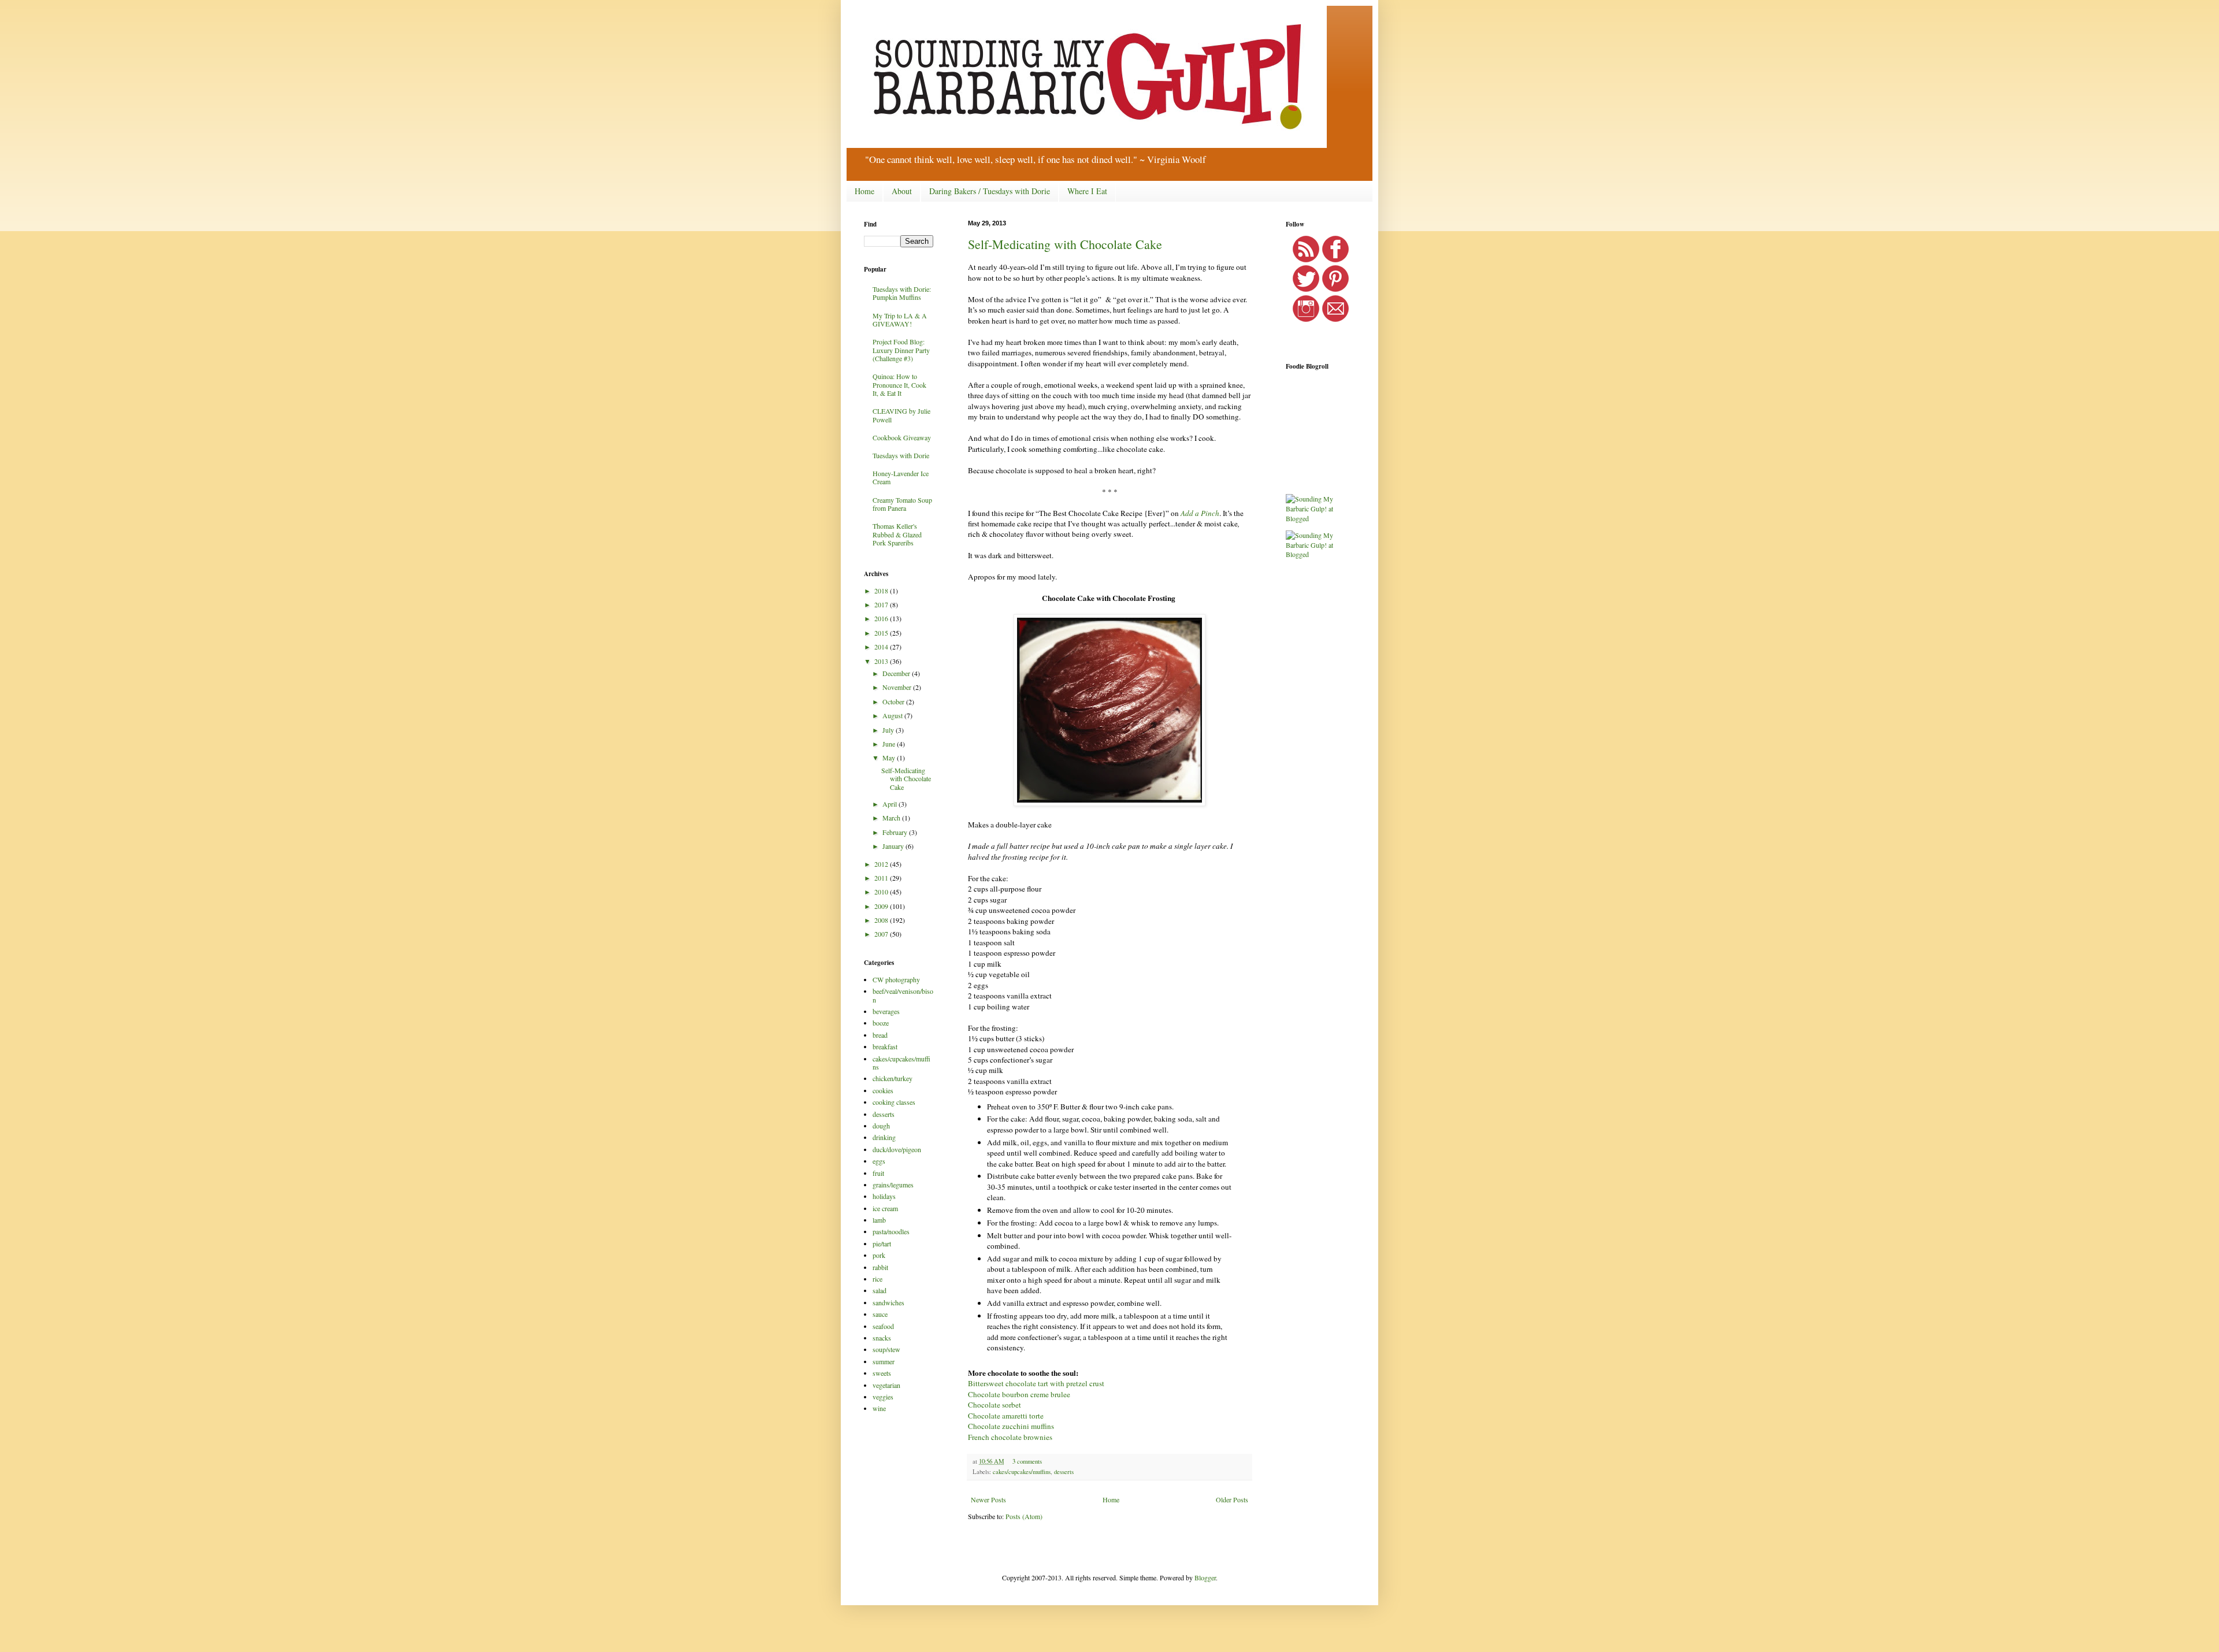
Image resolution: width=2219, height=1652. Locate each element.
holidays (884, 1196)
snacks (882, 1338)
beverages (886, 1011)
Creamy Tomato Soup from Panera (902, 504)
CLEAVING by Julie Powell (901, 415)
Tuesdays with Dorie (901, 455)
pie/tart (882, 1243)
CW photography (896, 979)
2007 (882, 934)
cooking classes (894, 1102)
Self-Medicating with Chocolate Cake (1065, 244)
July (889, 730)
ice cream (885, 1208)
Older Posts (1232, 1499)
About (902, 191)
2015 (882, 633)
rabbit (880, 1267)
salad (880, 1290)
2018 (882, 591)
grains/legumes (893, 1185)
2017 (882, 604)
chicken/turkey (893, 1078)
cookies (883, 1090)
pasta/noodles (891, 1231)
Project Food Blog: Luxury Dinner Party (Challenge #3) (901, 350)
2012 (882, 864)
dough (881, 1126)
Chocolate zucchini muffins (1011, 1426)
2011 (882, 878)
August (893, 715)
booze (881, 1023)
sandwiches (888, 1302)
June (890, 744)
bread (880, 1035)
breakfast (885, 1046)
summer (884, 1361)
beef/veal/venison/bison (903, 995)
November (898, 687)
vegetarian (886, 1385)
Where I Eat (1087, 191)
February (896, 832)
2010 (882, 892)
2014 (882, 647)
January (894, 846)
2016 (882, 618)
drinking (884, 1137)
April (890, 804)
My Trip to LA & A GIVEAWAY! (900, 320)
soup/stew (886, 1349)
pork (879, 1255)
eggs (879, 1161)
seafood (883, 1326)
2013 (882, 661)
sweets (882, 1373)
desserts (1064, 1472)
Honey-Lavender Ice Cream (901, 477)
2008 (882, 920)
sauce (880, 1314)
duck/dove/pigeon (897, 1149)
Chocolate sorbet (995, 1405)
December (897, 673)
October (894, 701)
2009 (882, 906)
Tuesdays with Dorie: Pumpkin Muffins (902, 293)
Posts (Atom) (1024, 1516)
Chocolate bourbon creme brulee (1019, 1394)
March (892, 818)
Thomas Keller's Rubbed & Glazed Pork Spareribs (897, 534)
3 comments (1027, 1461)
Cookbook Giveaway (902, 437)
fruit (878, 1173)
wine (879, 1408)
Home (864, 191)
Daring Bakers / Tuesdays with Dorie (990, 191)
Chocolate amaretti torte (1006, 1416)
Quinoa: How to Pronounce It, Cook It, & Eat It (899, 385)
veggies (883, 1397)
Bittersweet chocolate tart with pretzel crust (1036, 1383)
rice (877, 1279)
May (890, 758)
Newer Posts (988, 1499)
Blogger (1205, 1577)
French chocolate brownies (1010, 1437)
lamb (879, 1220)
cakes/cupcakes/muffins (1022, 1472)
